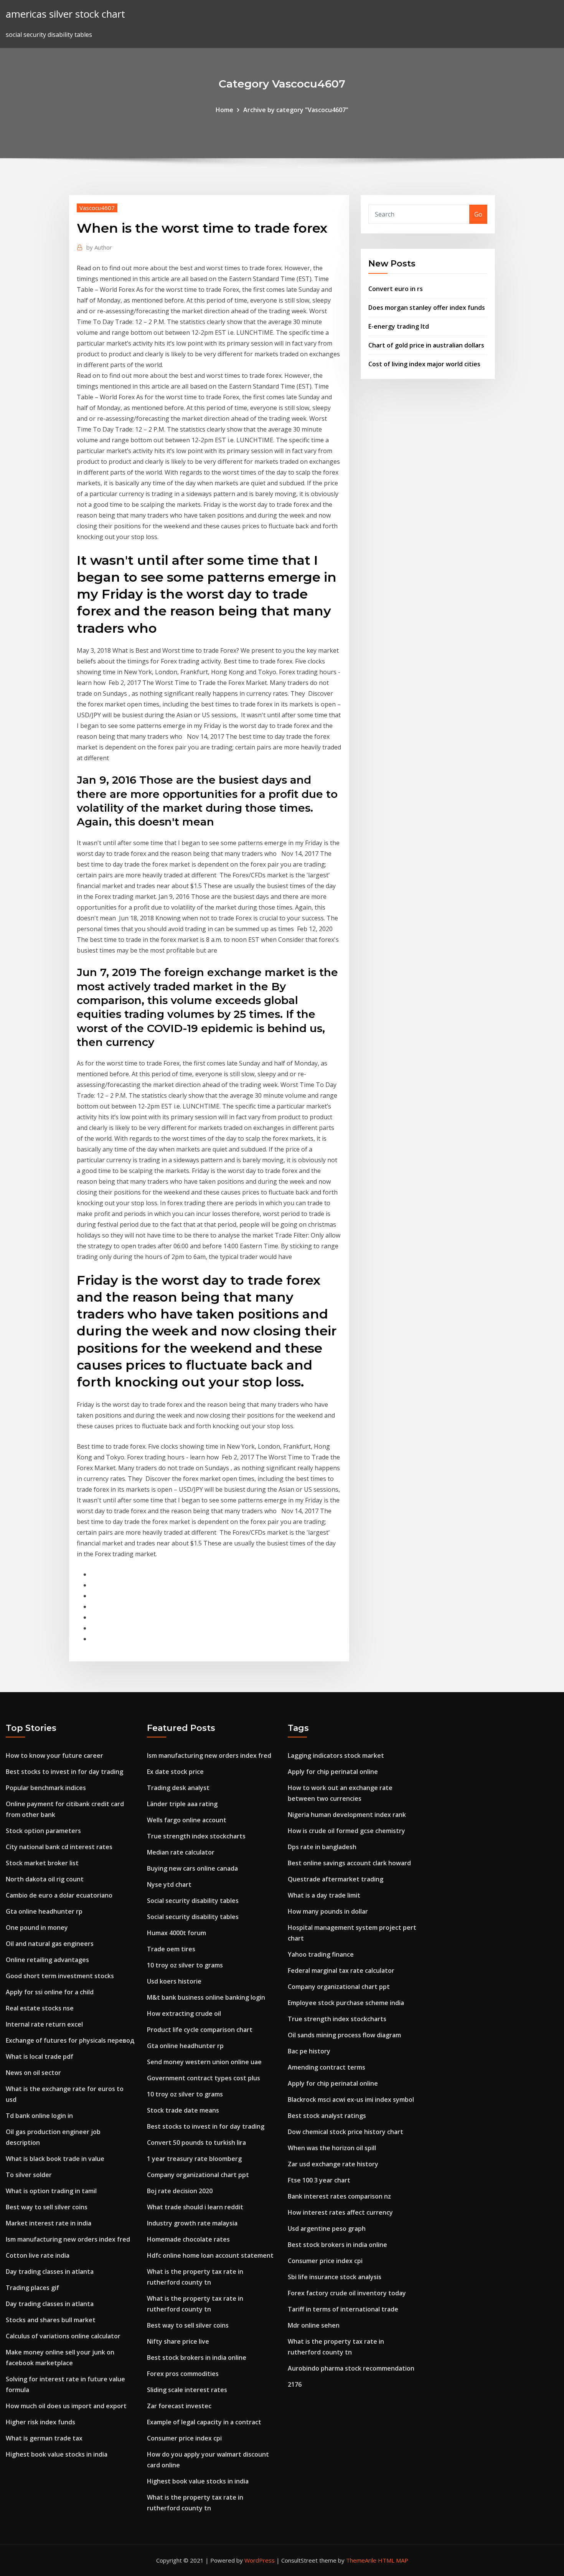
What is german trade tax (44, 2438)
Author (99, 247)
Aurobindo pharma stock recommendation (351, 2368)
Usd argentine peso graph (327, 2229)
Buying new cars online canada (192, 1868)
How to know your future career (54, 1755)
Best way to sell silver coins (47, 2207)
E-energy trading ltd (399, 326)
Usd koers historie (174, 1981)
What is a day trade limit (324, 1895)
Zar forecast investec (179, 2406)
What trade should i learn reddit (195, 2207)
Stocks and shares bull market (51, 2320)
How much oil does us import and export (66, 2406)
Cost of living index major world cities (424, 364)
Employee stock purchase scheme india (346, 2003)
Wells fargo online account (187, 1820)
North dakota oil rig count (45, 1879)
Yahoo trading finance (321, 1954)
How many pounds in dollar (328, 1911)
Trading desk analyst (178, 1788)
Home (224, 110)
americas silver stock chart (65, 14)
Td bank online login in (39, 2116)
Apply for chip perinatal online (333, 1772)
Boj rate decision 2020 (180, 2191)
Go (478, 214)
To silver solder (29, 2175)
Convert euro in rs (396, 289)
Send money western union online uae (204, 2062)
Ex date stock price (175, 1772)
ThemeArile (361, 2560)
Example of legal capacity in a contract (204, 2422)
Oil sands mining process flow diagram (344, 2035)
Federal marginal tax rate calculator (341, 1970)
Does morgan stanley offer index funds (427, 308)
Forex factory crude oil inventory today (347, 2293)
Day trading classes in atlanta (50, 2272)
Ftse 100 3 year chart (319, 2180)
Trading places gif (32, 2288)
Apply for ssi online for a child (50, 1992)
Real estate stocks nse (40, 2008)
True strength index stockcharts (196, 1836)
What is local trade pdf (40, 2056)
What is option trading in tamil (51, 2191)
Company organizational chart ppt (198, 2175)
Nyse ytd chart (169, 1884)
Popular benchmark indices (46, 1788)
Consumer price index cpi (184, 2438)
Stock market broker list (42, 1863)
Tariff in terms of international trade (343, 2309)
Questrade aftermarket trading (336, 1879)
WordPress (260, 2560)
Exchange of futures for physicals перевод (70, 2040)
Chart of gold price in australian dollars (426, 345)
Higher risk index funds (40, 2422)
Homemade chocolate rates (188, 2239)
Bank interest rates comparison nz (339, 2196)
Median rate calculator (181, 1852)
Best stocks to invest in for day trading (64, 1772)
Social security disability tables (193, 1901)
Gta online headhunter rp (44, 1911)
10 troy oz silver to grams (185, 1965)
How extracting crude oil (184, 2013)
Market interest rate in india (49, 2223)
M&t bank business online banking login (206, 1997)
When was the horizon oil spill (332, 2148)
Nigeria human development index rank (347, 1815)
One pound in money (37, 1927)
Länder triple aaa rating (182, 1804)
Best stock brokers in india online (197, 2358)
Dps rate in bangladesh (322, 1847)
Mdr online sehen (314, 2325)
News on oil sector (33, 2073)
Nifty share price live (178, 2341)
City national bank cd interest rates (59, 1847)
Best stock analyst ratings (327, 2116)
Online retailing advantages (47, 1960)
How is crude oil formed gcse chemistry (346, 1831)
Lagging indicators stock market (336, 1755)
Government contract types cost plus (204, 2078)
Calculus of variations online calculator (63, 2336)
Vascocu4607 (97, 208)
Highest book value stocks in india (57, 2454)
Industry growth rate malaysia (192, 2223)
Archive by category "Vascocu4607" (296, 110)
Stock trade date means (183, 2110)
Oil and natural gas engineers (50, 1944)
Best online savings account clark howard (349, 1863)
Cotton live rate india (38, 2255)
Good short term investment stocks (60, 1976)
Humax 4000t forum (176, 1933)
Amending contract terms (327, 2067)
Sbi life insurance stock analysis (335, 2277)
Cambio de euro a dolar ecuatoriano (59, 1895)
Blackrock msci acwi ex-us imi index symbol (351, 2100)
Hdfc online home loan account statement (210, 2255)
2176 (295, 2384)
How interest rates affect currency (340, 2212)
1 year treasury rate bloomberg (194, 2159)
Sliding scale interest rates (187, 2390)
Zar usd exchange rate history (333, 2164)
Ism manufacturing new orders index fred (68, 2239)
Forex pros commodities (183, 2374)
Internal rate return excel (44, 2024)
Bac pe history (309, 2051)
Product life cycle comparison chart (200, 2030)
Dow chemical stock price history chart (345, 2132)
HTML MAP (393, 2560)
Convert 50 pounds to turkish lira (196, 2143)
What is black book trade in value (55, 2159)
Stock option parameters (43, 1831)
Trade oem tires (171, 1949)
